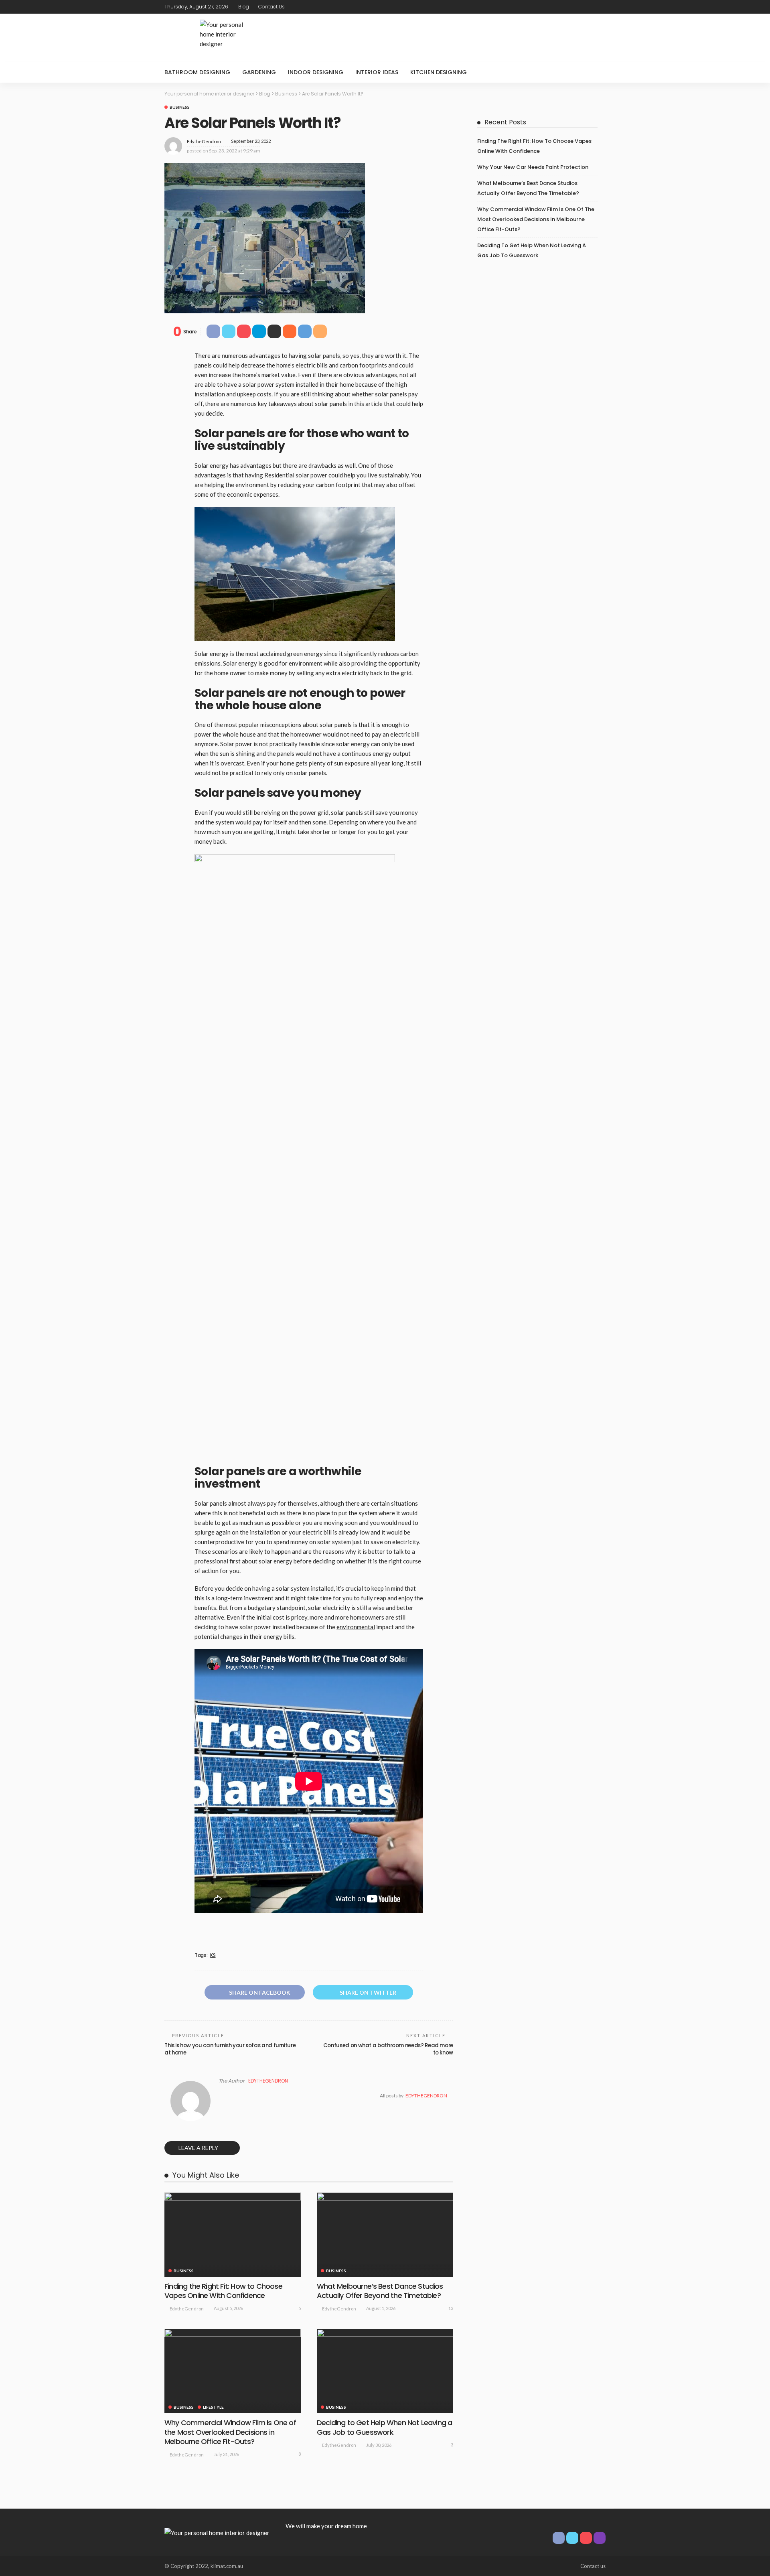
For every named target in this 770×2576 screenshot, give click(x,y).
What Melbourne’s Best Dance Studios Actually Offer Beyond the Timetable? (380, 2291)
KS (213, 1955)
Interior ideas (377, 72)
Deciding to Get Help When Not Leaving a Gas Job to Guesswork (384, 2427)
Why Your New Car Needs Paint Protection (533, 167)
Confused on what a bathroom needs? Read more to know (388, 2049)
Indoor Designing (316, 72)
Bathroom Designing (197, 72)
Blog (244, 7)
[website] (221, 2096)
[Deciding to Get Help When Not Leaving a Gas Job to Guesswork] (385, 2371)
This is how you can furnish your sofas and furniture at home (230, 2049)
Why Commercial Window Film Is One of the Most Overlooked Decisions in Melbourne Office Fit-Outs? (230, 2432)
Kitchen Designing (439, 72)
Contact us (272, 7)
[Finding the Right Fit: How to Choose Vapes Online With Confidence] (233, 2235)
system (225, 822)
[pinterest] (590, 7)
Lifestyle (213, 2407)
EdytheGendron (204, 141)
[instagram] (600, 7)
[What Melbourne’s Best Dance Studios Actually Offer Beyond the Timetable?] (385, 2235)
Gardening (259, 72)
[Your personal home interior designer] (217, 2532)
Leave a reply (199, 2148)
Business (180, 107)
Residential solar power (296, 475)
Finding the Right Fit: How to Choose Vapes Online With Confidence (223, 2291)
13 (451, 2308)
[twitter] (580, 7)
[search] (595, 72)
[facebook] (569, 7)
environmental (356, 1627)
